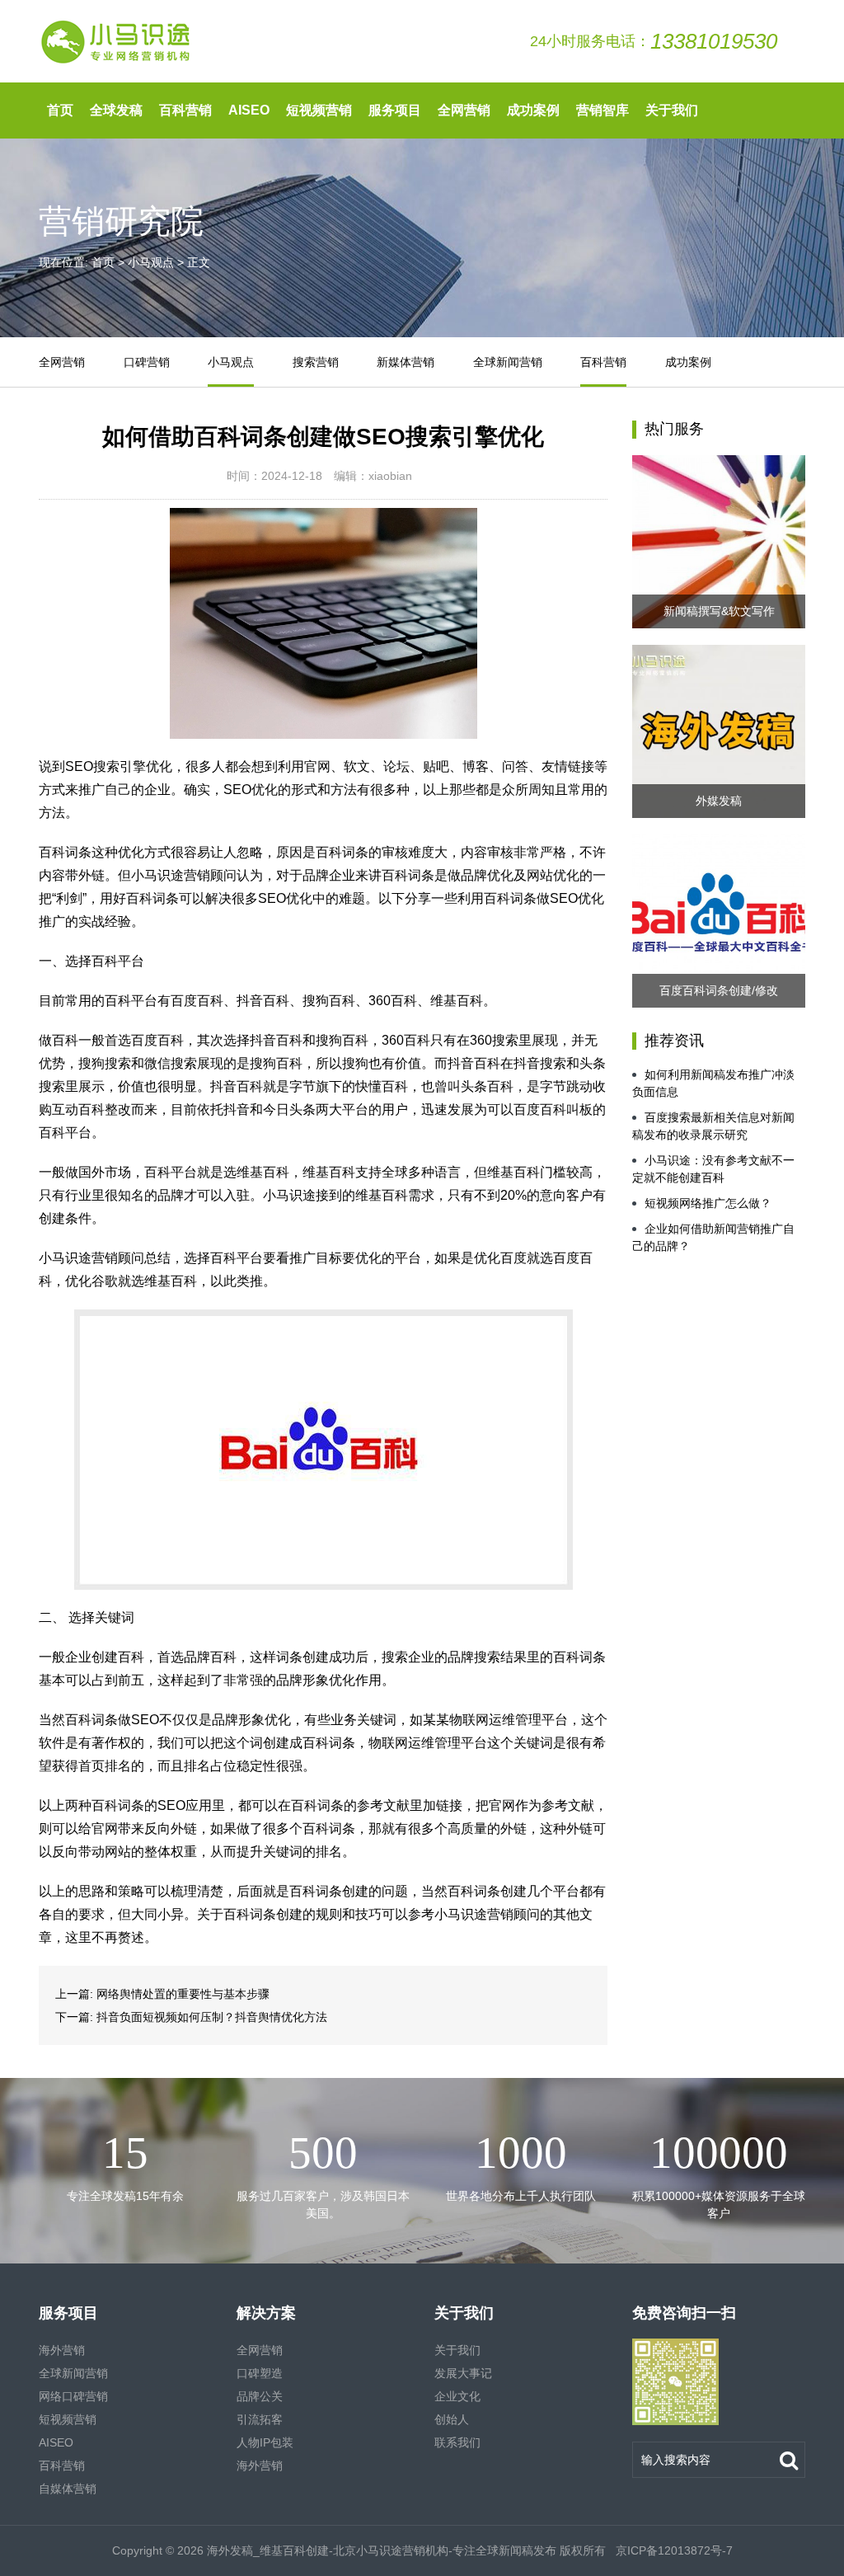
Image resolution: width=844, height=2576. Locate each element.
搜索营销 (316, 362)
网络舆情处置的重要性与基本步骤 (183, 1994)
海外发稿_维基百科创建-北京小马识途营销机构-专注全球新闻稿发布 (382, 2550)
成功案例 (533, 110)
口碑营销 (147, 362)
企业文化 (457, 2396)
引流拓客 (260, 2419)
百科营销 (185, 110)
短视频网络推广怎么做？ (708, 1203)
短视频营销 (319, 110)
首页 (60, 110)
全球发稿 (116, 110)
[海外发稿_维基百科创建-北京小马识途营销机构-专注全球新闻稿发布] (117, 41)
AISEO (249, 110)
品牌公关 (260, 2396)
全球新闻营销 (508, 362)
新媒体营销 (406, 362)
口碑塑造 (260, 2373)
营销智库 (603, 110)
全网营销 (464, 110)
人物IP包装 (265, 2442)
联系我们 (457, 2442)
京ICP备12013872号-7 (673, 2550)
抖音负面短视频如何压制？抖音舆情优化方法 (212, 2017)
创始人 (452, 2419)
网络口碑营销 (73, 2396)
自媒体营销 (68, 2489)
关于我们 (672, 110)
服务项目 (395, 110)
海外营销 (62, 2350)
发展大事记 (463, 2373)
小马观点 (151, 262)
